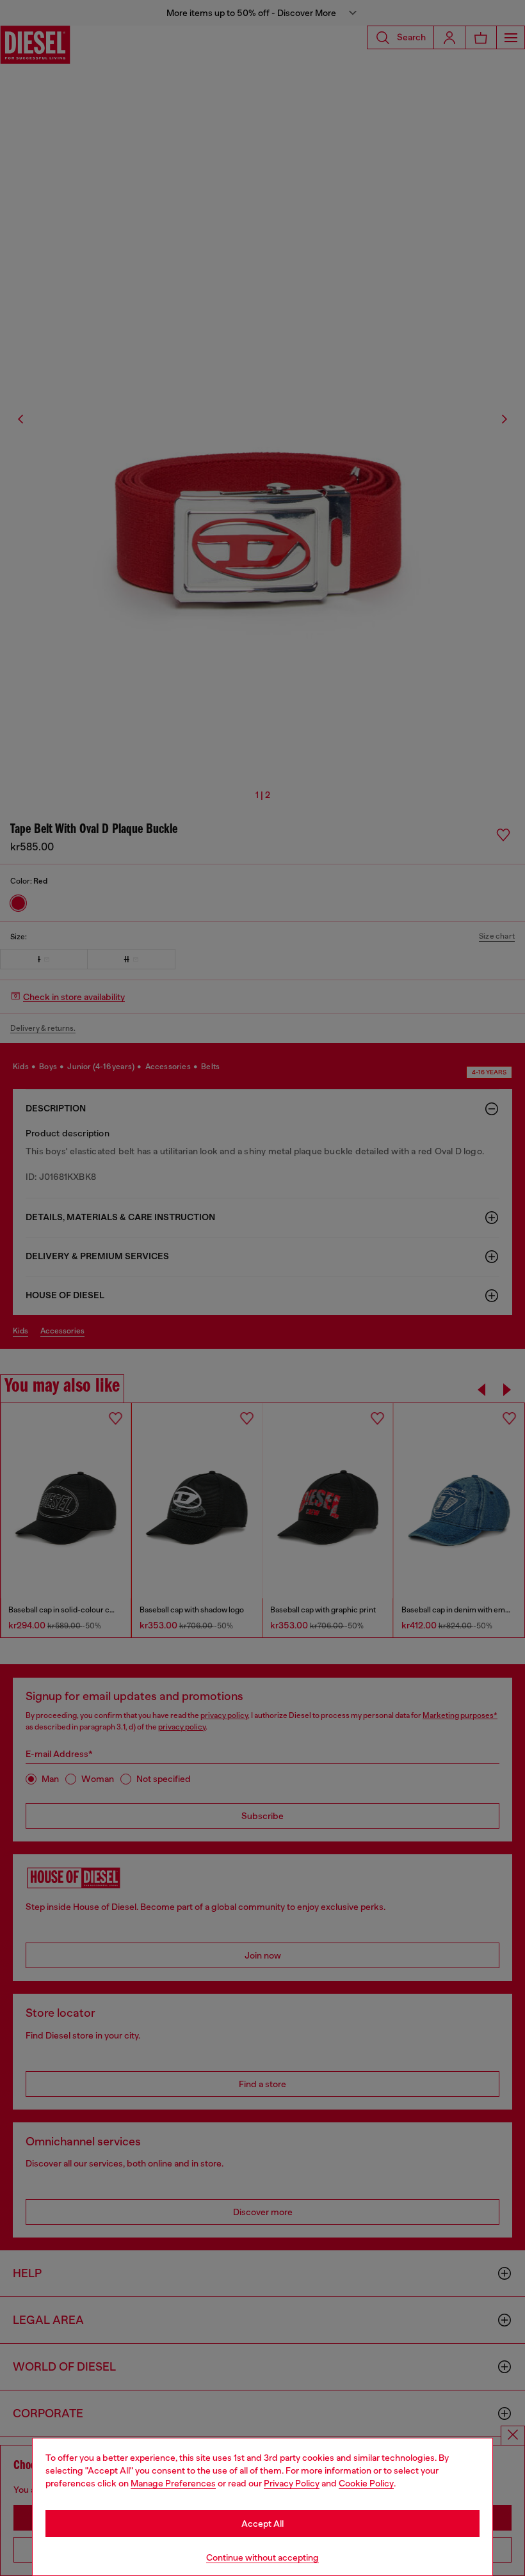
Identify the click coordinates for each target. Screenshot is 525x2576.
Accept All (262, 2524)
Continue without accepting (262, 2557)
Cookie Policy (366, 2483)
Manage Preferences (173, 2483)
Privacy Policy (292, 2483)
